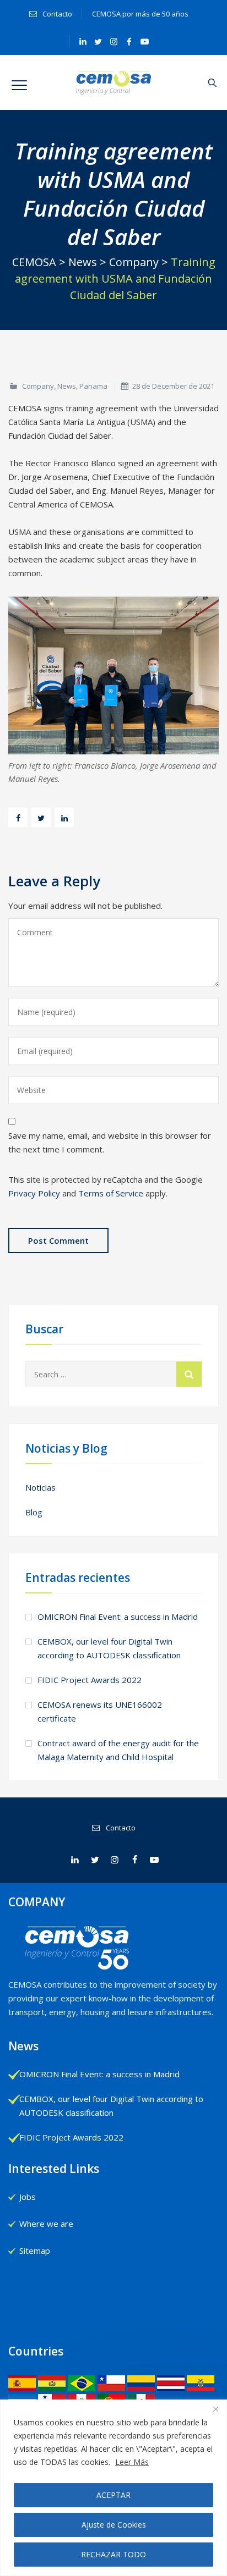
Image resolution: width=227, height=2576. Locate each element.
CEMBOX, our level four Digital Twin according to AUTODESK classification (109, 1648)
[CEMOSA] (114, 82)
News (67, 386)
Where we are (46, 2224)
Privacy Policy (34, 1193)
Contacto (56, 14)
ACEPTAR (113, 2495)
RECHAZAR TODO (113, 2554)
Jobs (28, 2197)
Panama (93, 386)
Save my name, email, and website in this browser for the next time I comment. (110, 1142)
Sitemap (35, 2250)
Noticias (40, 1487)
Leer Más (132, 2462)
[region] (113, 2488)
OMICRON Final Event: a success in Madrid (118, 1617)
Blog (34, 1512)
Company (38, 386)
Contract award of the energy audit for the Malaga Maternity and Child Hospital (118, 1750)
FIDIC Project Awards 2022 (90, 1680)
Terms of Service (111, 1193)
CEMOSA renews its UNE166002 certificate (100, 1711)
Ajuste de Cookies (114, 2525)
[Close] (215, 2409)
